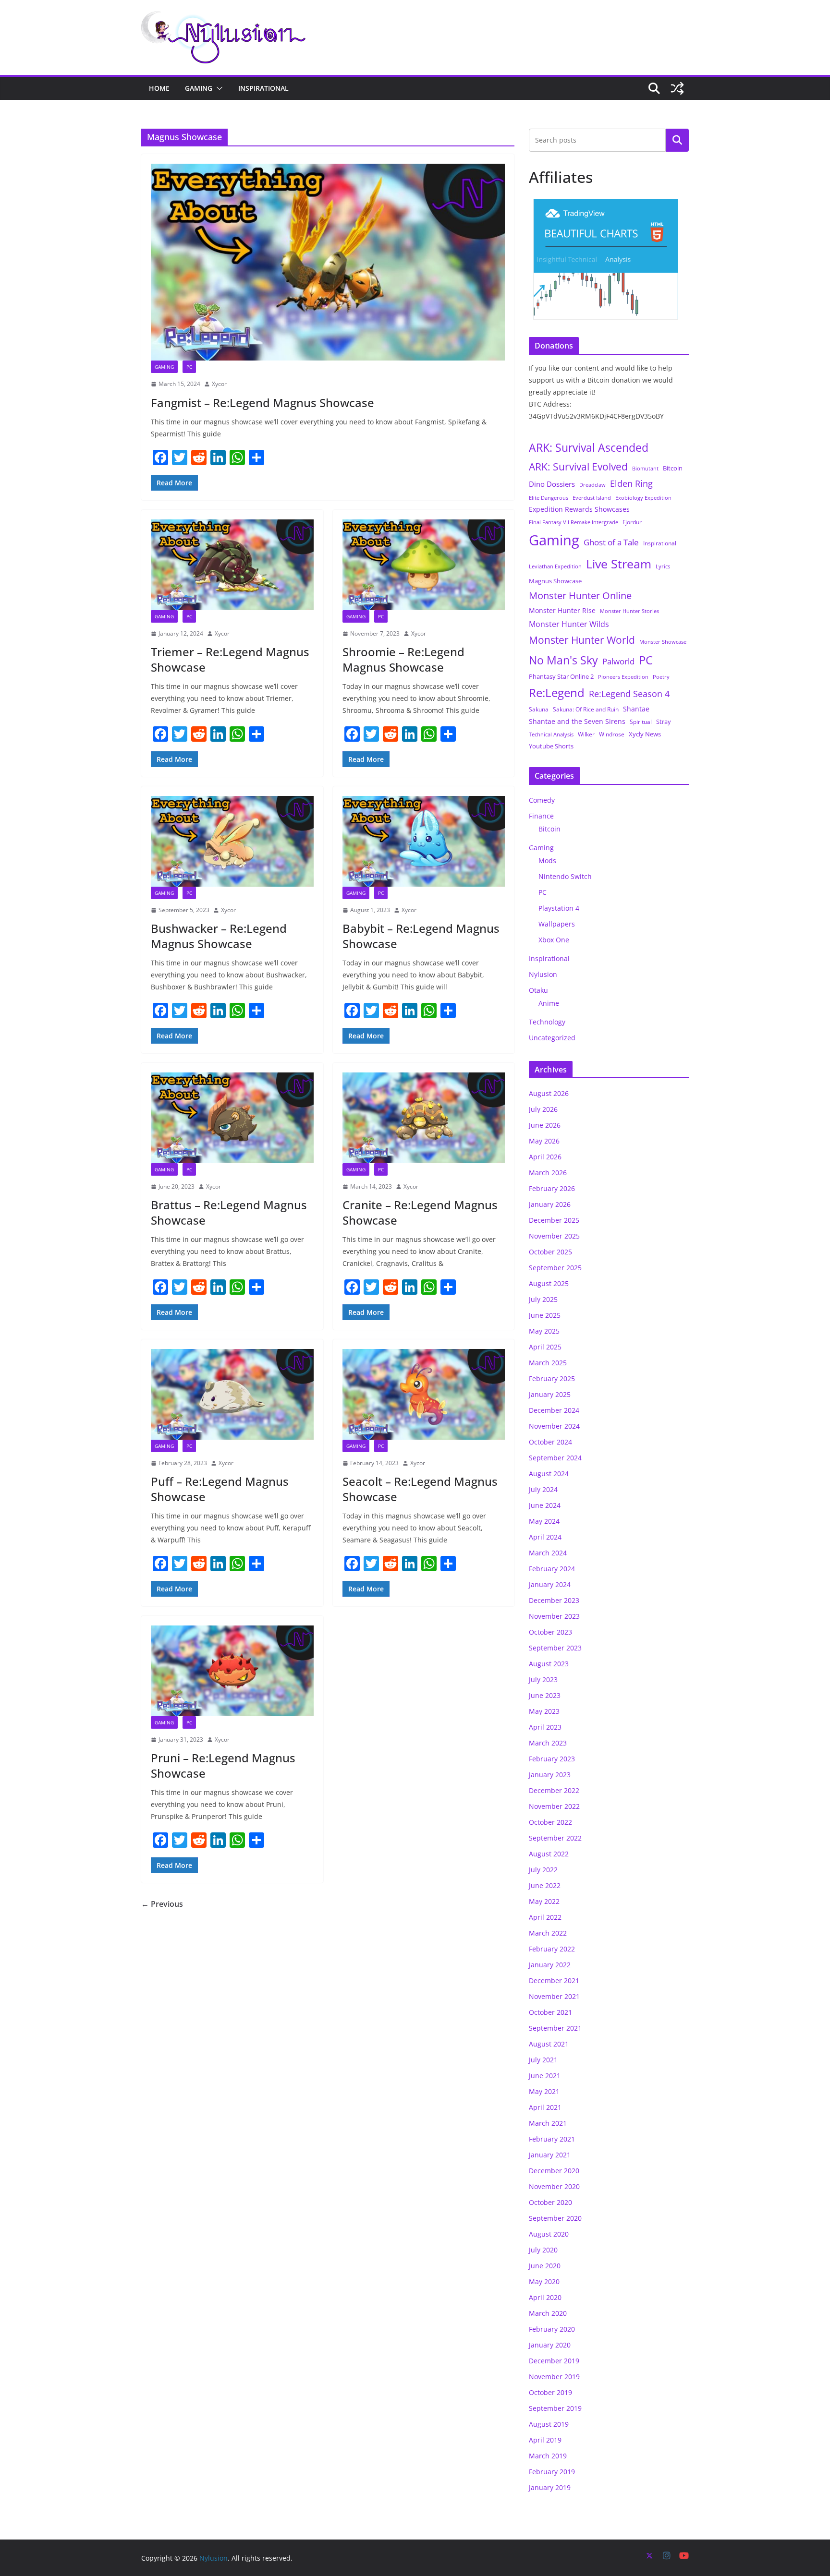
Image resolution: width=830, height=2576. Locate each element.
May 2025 (544, 1331)
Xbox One (554, 940)
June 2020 (545, 2266)
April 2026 (545, 1157)
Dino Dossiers (552, 484)
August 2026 (549, 1093)
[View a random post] (677, 88)
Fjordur (632, 522)
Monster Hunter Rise (562, 610)
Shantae (636, 709)
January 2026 (550, 1204)
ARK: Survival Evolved (578, 467)
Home (159, 88)
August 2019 (549, 2424)
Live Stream (619, 564)
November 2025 (554, 1236)
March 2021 (548, 2123)
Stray (664, 722)
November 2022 (554, 1806)
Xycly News (645, 734)
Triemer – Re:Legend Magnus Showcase (230, 659)
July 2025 (543, 1299)
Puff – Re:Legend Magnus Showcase (220, 1489)
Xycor (219, 384)
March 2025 (548, 1363)
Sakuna (539, 709)
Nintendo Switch (565, 876)
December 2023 (554, 1600)
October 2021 (550, 2012)
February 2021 (552, 2139)
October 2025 (550, 1252)
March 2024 (548, 1553)
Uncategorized (552, 1038)
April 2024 (545, 1537)
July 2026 (543, 1109)
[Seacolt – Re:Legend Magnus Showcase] (424, 1394)
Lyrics (663, 566)
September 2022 (555, 1838)
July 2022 (543, 1870)
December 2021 (554, 1980)
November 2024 (554, 1426)
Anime (549, 1003)
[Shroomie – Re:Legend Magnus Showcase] (424, 565)
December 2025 (554, 1220)
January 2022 (550, 1965)
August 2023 (549, 1664)
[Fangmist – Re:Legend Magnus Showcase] (328, 262)
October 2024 (550, 1442)
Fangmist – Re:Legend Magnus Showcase (262, 403)
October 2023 (550, 1632)
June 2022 (545, 1885)
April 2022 (545, 1917)
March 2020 (548, 2313)
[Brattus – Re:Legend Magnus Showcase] (232, 1118)
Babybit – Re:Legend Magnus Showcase (421, 936)
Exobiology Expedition (643, 498)
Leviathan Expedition (555, 566)
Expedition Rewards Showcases (579, 509)
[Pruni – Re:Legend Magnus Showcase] (232, 1671)
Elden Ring (631, 483)
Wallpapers (557, 924)
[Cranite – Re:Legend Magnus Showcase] (424, 1118)
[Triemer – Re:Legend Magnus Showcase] (232, 565)
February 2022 (552, 1949)
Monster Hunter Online (580, 596)
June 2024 (545, 1505)
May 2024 (544, 1521)
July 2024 (543, 1489)
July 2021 (543, 2060)
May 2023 (544, 1711)
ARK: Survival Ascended (589, 447)
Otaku (538, 990)
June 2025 (545, 1315)
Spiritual (641, 722)
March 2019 (548, 2456)
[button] (218, 88)
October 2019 (550, 2392)
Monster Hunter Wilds (569, 624)
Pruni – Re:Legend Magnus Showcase (223, 1765)
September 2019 (555, 2408)
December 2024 (554, 1410)
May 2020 (544, 2281)
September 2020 (555, 2218)
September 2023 (555, 1648)
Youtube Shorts (551, 746)
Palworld (618, 661)
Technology (547, 1022)
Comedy (542, 800)
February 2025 (552, 1378)
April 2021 (545, 2107)
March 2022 (548, 1933)
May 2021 (544, 2091)
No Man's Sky (563, 660)
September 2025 (555, 1268)
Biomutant (645, 468)
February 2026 (552, 1188)
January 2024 (550, 1584)
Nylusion (543, 974)
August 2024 (549, 1474)
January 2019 (550, 2487)
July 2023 (543, 1679)
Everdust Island (592, 498)
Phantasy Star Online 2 (561, 676)
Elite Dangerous (549, 498)
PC (189, 367)
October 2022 (550, 1822)
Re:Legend (557, 693)
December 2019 (554, 2361)
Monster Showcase (663, 642)
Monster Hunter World (582, 640)
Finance (541, 816)
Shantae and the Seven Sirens (577, 721)
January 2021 (550, 2155)
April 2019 (545, 2440)
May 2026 (544, 1141)
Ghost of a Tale (611, 542)
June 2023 (545, 1695)
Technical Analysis (551, 734)
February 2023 (552, 1759)
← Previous (162, 1904)
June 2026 (545, 1125)
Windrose (612, 734)
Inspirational (263, 88)
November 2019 (554, 2377)
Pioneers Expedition (623, 677)
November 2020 (554, 2186)
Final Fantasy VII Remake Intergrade (574, 522)
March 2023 (548, 1743)
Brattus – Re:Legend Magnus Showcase (229, 1212)
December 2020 (554, 2171)
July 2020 (543, 2250)
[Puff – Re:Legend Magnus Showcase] (232, 1394)
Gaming (199, 88)
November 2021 (554, 1996)
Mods (547, 861)
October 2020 (550, 2202)
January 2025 (550, 1394)
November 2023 (554, 1616)
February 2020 (552, 2329)
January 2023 (550, 1775)
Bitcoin (673, 468)
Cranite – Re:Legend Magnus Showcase (420, 1212)
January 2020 (550, 2345)
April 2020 (545, 2297)
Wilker (586, 734)
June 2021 (545, 2076)
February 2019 (552, 2472)
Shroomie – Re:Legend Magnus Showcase (403, 659)
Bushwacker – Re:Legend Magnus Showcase (219, 936)
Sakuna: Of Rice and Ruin (586, 709)
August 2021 (549, 2044)
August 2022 (549, 1854)
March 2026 (548, 1173)
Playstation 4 (559, 908)
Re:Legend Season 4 (629, 693)
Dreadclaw (592, 485)
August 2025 (549, 1283)
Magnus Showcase (555, 581)
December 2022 (554, 1790)
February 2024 (552, 1569)
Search (677, 140)
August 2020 (549, 2234)
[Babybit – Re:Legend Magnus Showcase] (424, 841)
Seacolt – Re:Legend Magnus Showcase (420, 1489)
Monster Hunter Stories (629, 611)
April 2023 (545, 1727)
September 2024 (555, 1458)
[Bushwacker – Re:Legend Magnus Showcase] (232, 841)
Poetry (661, 677)
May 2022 (544, 1901)
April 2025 (545, 1347)
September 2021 (555, 2028)
